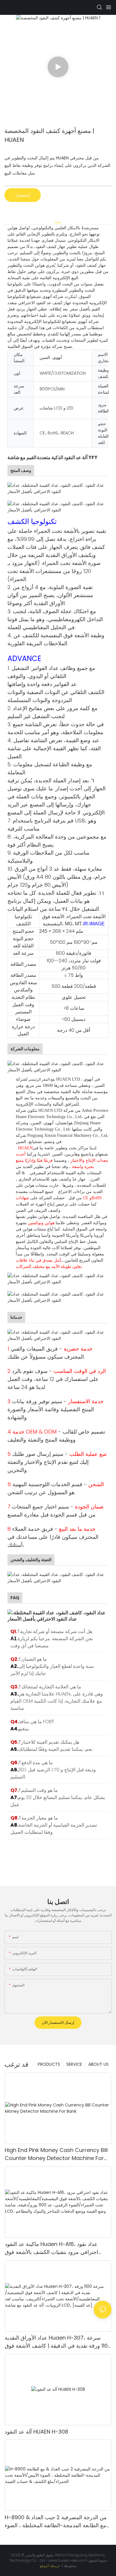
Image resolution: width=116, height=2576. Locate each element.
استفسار (23, 195)
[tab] (58, 220)
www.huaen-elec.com (68, 2560)
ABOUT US (98, 2064)
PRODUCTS (49, 2064)
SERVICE (74, 2064)
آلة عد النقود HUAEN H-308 (36, 2432)
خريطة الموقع (50, 2566)
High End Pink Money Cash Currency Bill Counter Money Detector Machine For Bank (56, 2154)
